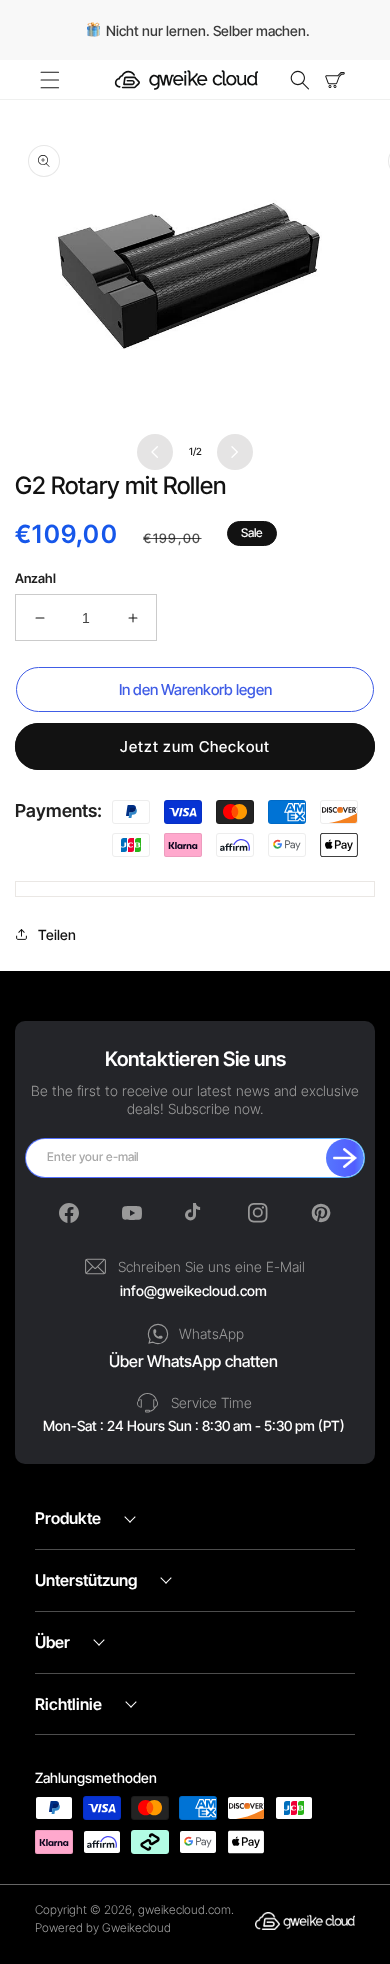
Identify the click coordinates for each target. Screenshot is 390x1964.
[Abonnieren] (345, 1158)
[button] (60, 80)
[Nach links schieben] (155, 452)
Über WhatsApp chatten (193, 1361)
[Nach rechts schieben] (235, 452)
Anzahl (35, 578)
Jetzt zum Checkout (195, 746)
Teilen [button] (57, 934)
